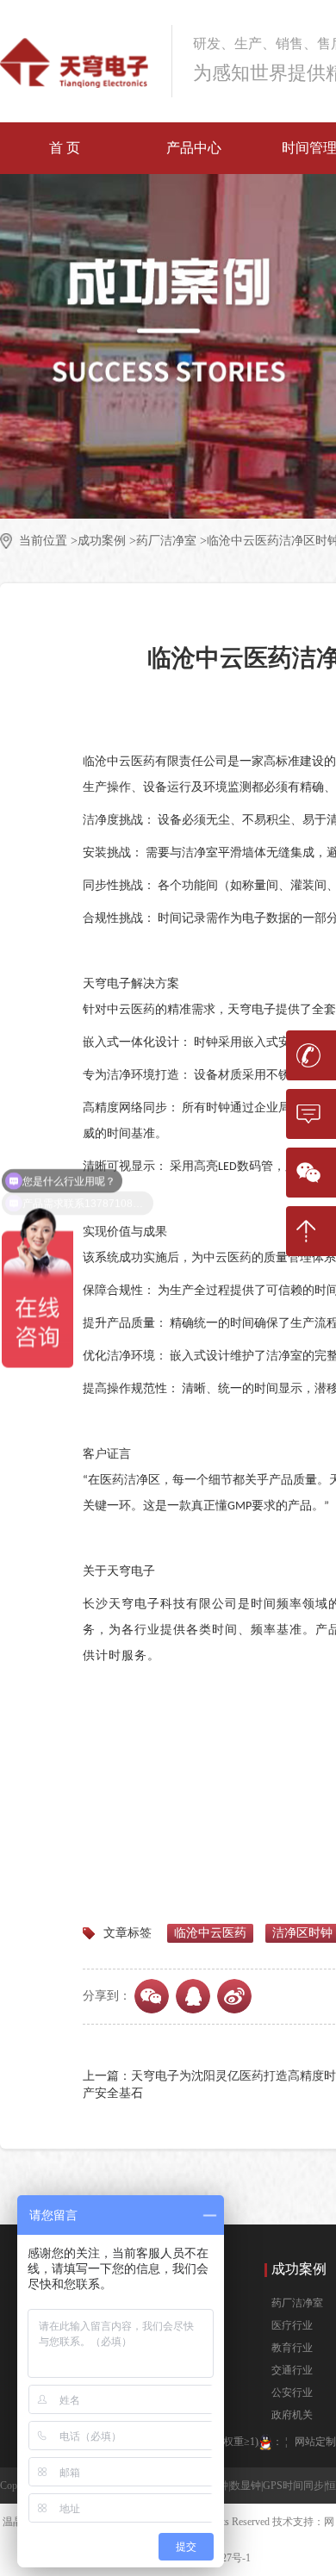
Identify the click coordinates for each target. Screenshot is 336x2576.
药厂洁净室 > (171, 541)
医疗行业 (292, 2325)
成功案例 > (107, 541)
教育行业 (292, 2348)
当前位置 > (48, 541)
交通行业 (292, 2370)
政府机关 (292, 2415)
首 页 (65, 148)
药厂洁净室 (297, 2303)
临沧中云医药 (210, 1933)
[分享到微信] (152, 1996)
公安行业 (292, 2392)
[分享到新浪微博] (234, 1996)
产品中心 (194, 148)
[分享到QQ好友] (193, 1996)
